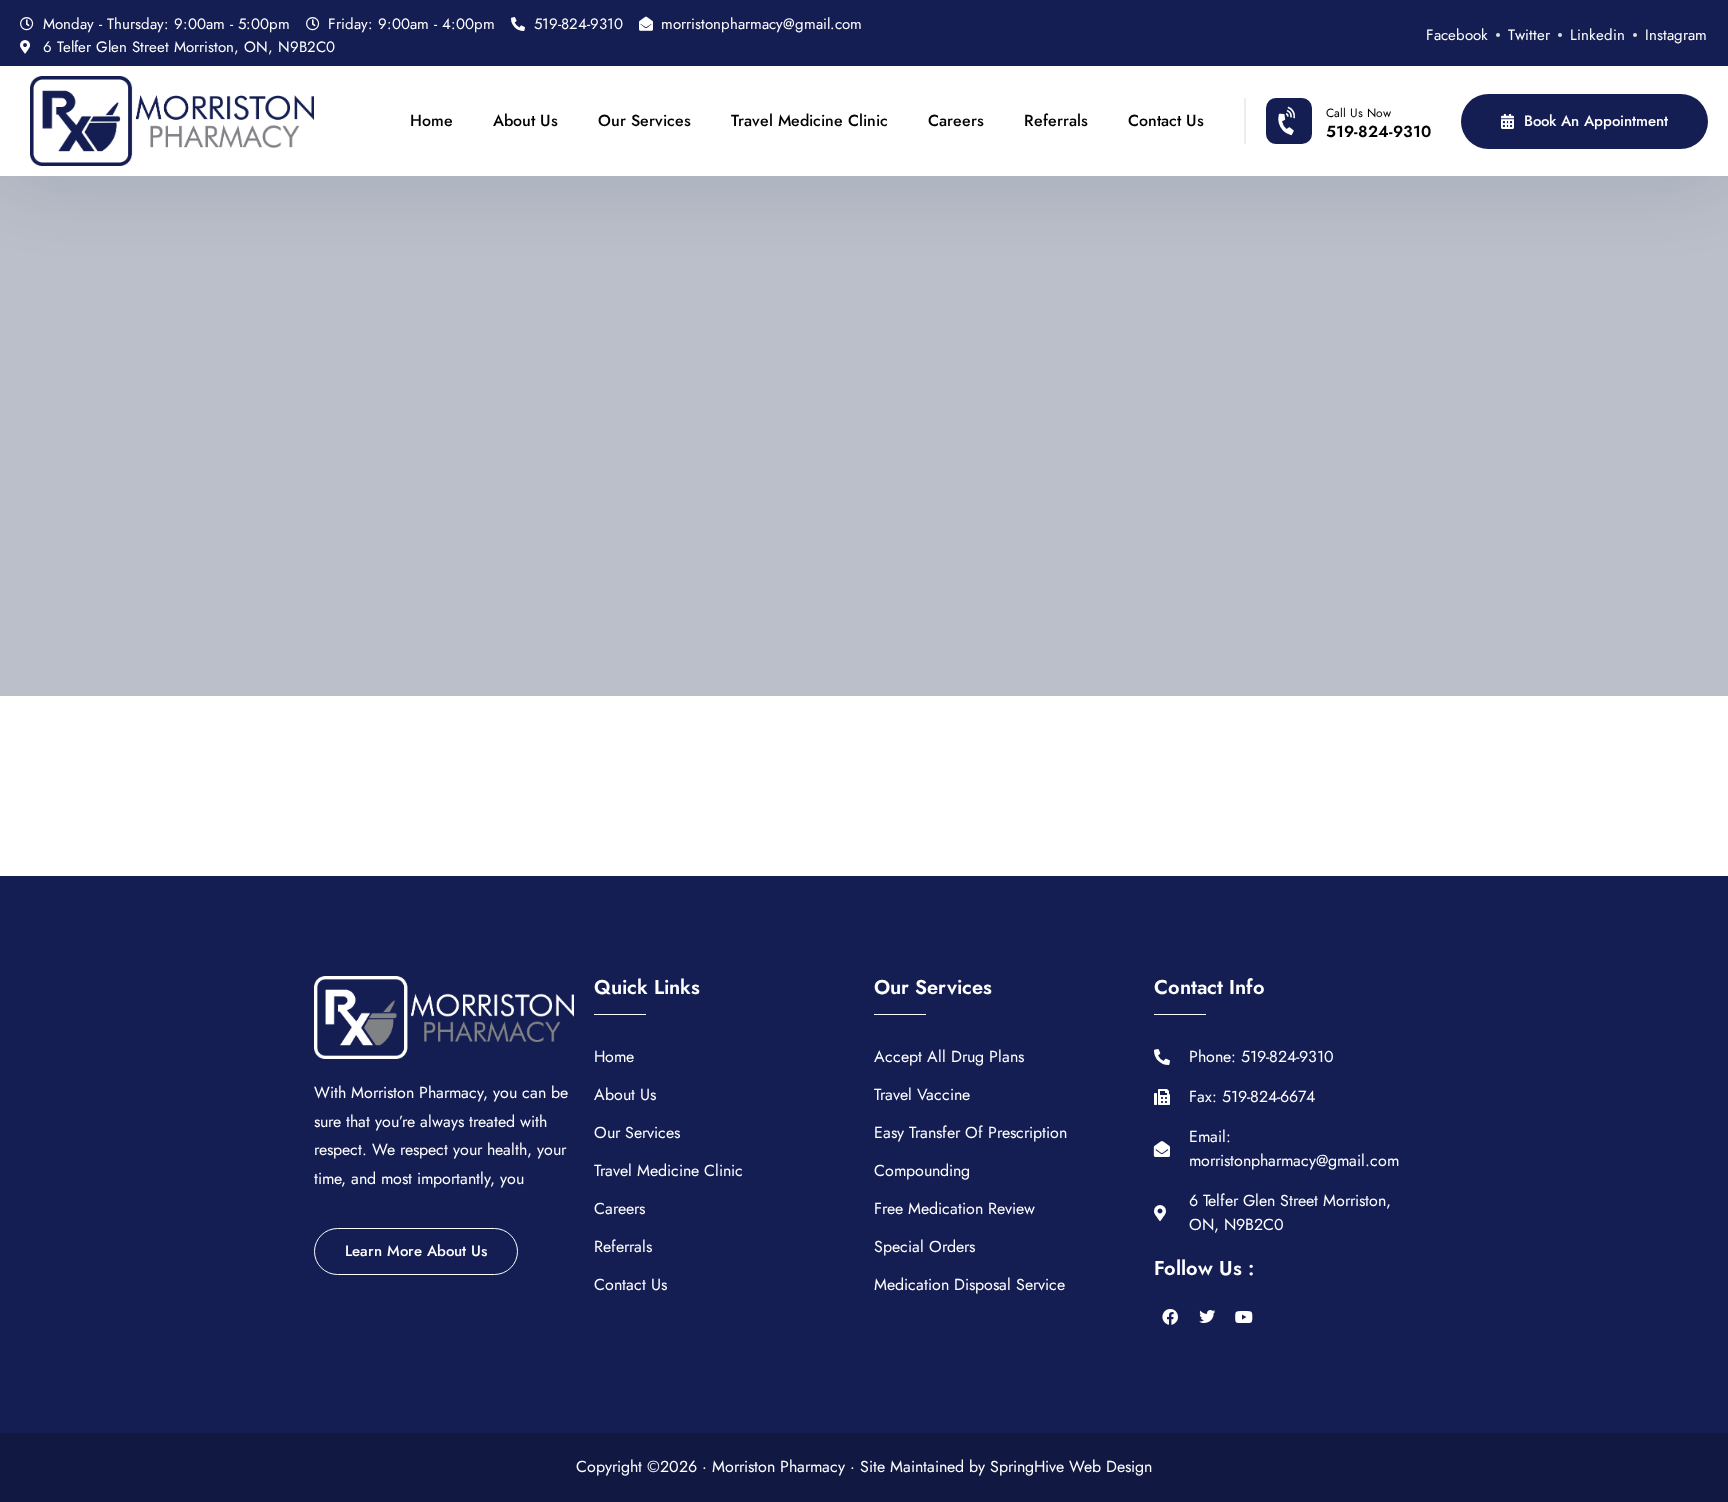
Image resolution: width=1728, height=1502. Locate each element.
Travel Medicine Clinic (809, 120)
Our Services (644, 120)
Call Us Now (1358, 113)
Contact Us (1166, 120)
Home (431, 120)
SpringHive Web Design (1071, 1466)
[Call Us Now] (1289, 121)
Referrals (1056, 120)
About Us (525, 120)
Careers (956, 120)
